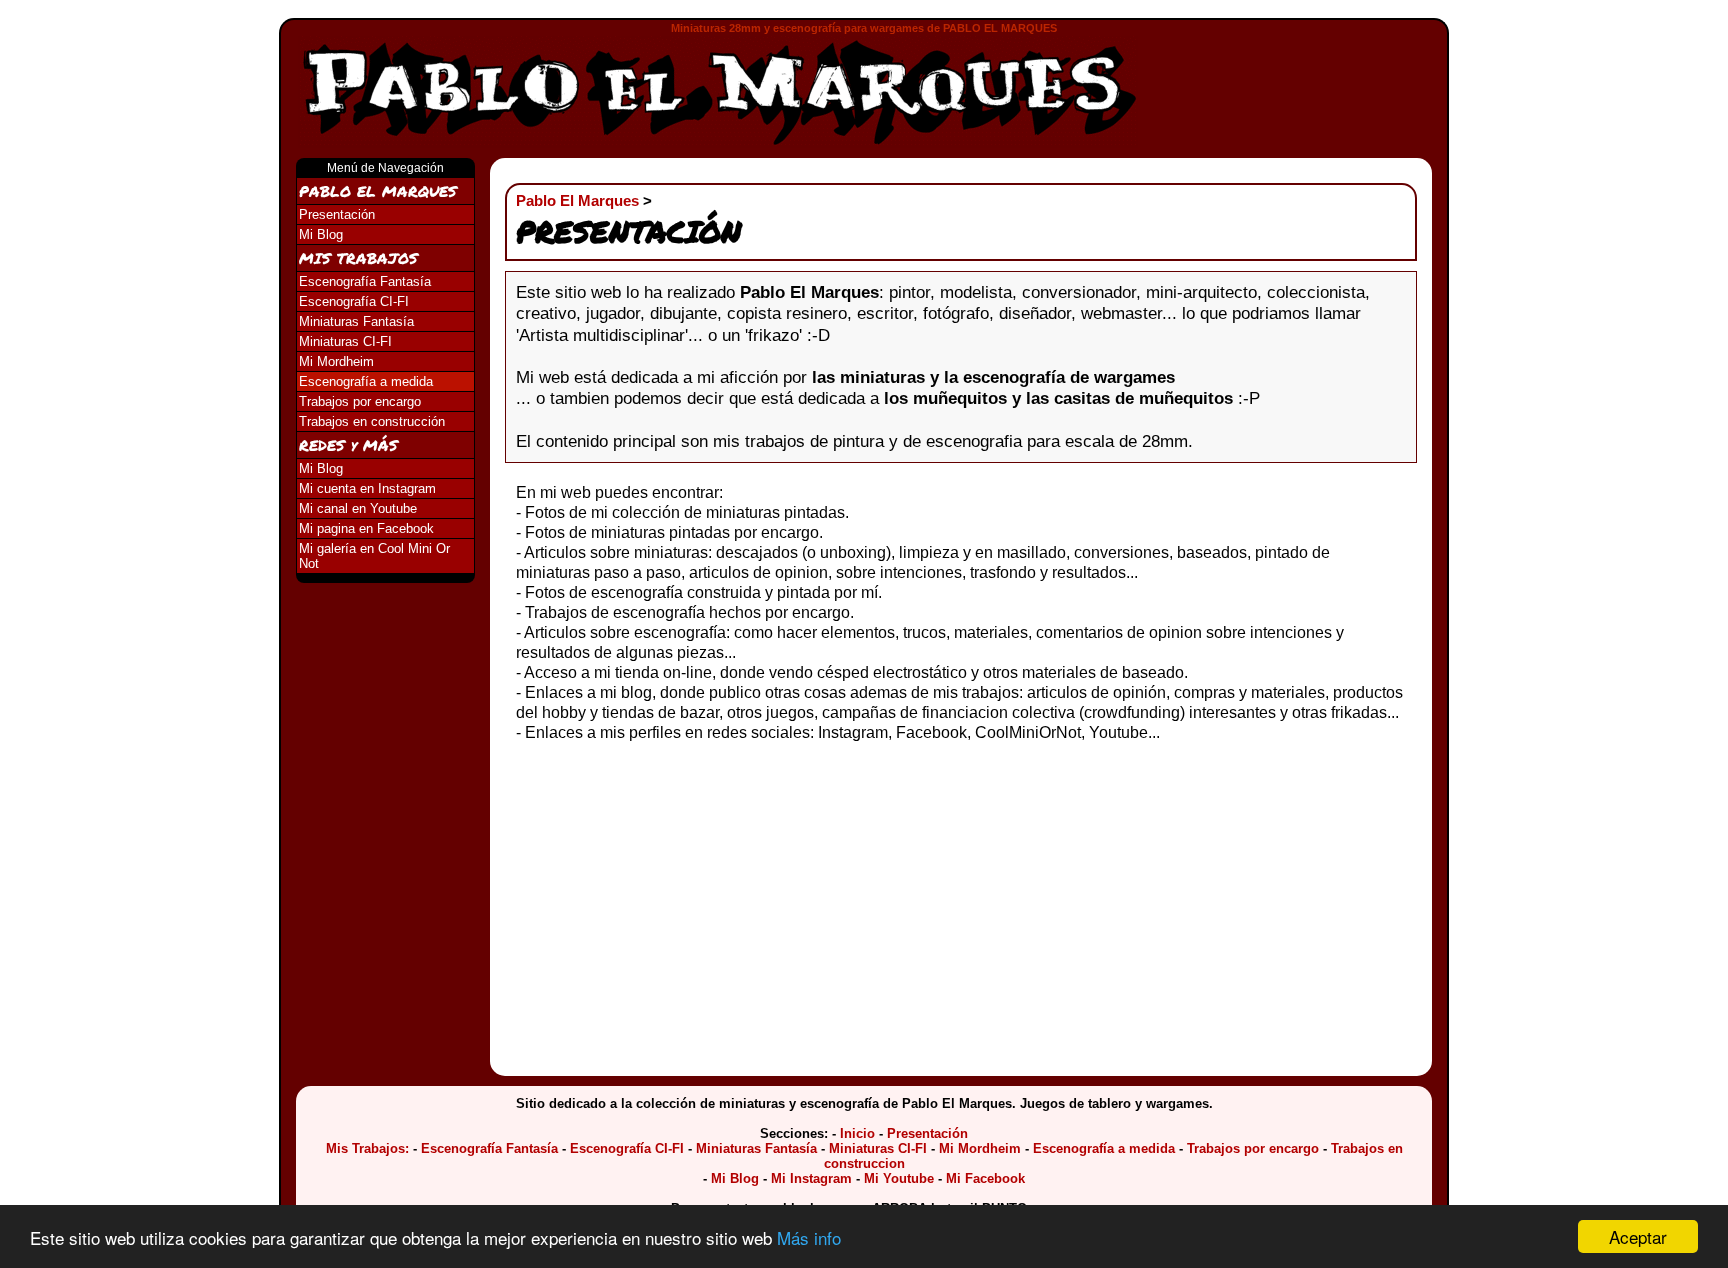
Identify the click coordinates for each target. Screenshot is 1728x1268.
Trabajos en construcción (372, 421)
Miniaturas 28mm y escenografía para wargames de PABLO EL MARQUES (864, 28)
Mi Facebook (985, 1178)
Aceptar (1638, 1236)
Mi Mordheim (336, 361)
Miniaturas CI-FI (345, 341)
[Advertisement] (1301, 81)
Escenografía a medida (366, 381)
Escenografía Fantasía (365, 281)
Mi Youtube (899, 1178)
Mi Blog (321, 234)
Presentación (337, 214)
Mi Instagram (811, 1178)
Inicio (857, 1133)
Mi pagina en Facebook (366, 528)
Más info (809, 1237)
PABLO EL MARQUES (378, 191)
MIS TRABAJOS (358, 258)
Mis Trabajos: (367, 1148)
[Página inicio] (718, 92)
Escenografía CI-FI (354, 301)
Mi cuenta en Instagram (367, 488)
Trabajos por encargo (360, 401)
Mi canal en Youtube (358, 508)
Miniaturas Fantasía (356, 321)
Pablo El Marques (577, 200)
